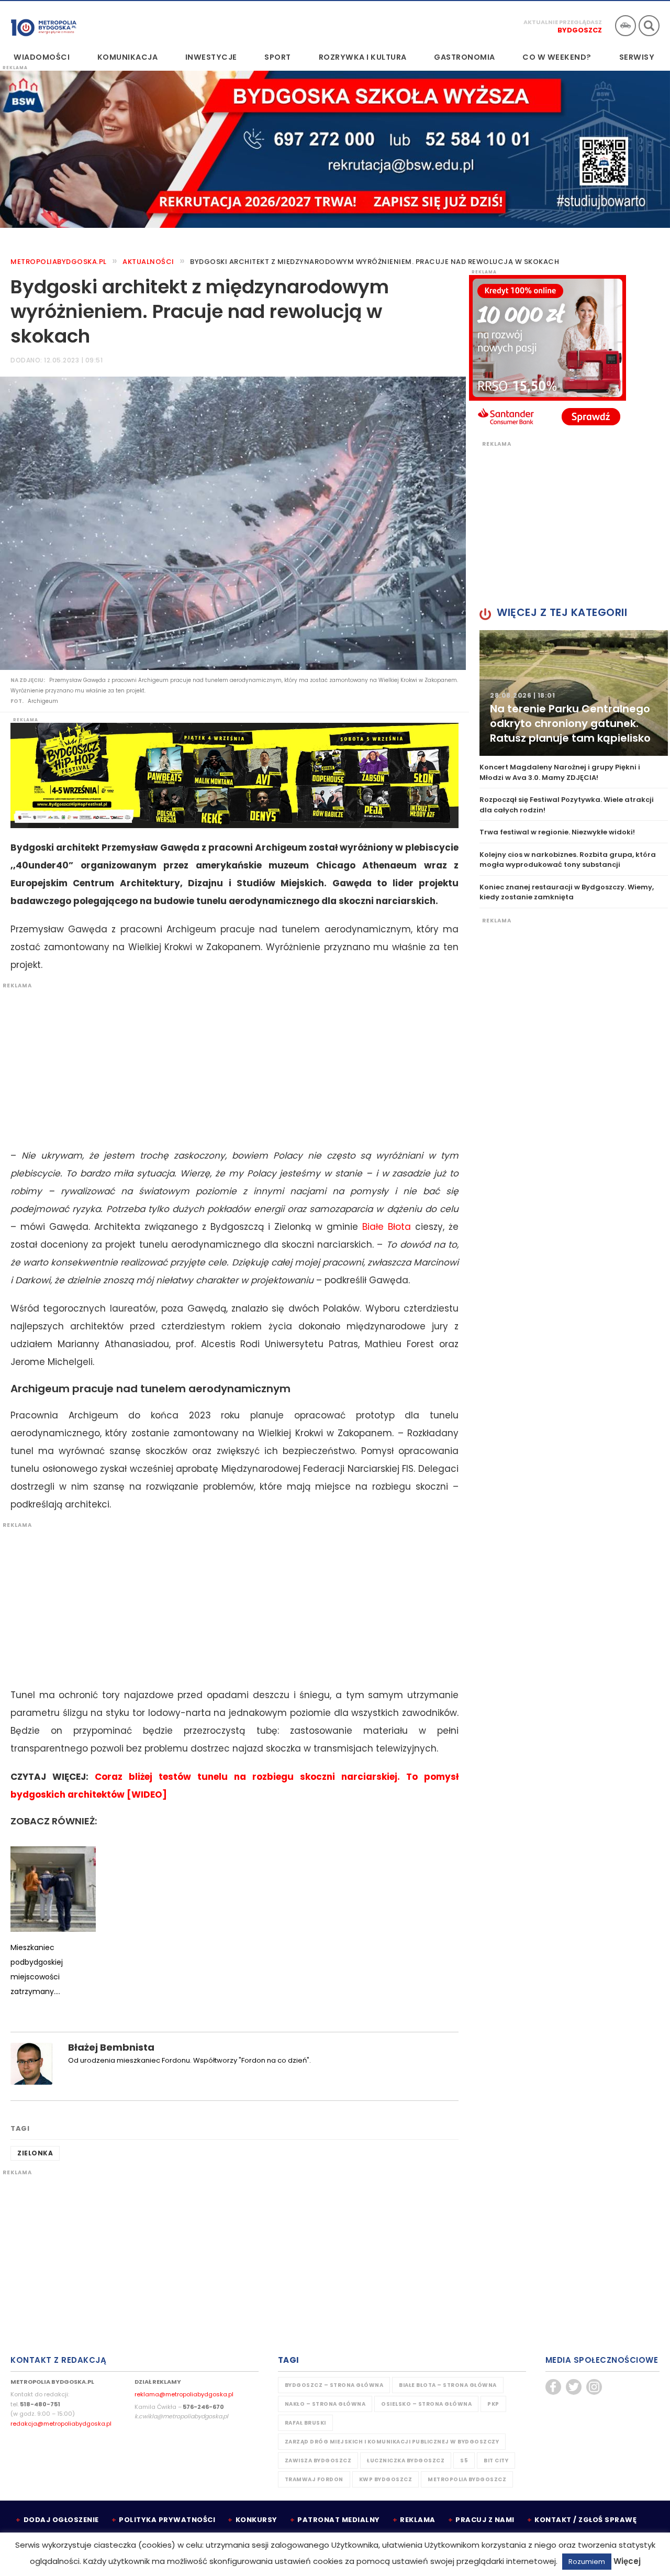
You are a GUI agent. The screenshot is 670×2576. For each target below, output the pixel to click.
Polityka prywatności (167, 2520)
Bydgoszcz (580, 30)
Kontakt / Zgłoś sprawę (585, 2520)
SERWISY (637, 57)
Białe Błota (387, 1227)
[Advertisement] (229, 1063)
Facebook (553, 2387)
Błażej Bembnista (111, 2047)
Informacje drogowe (626, 26)
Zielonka (35, 2153)
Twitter (574, 2387)
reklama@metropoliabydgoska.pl (184, 2394)
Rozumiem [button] (587, 2562)
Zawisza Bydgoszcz (318, 2461)
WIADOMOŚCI (42, 57)
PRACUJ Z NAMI (485, 2520)
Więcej (627, 2561)
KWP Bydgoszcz (386, 2479)
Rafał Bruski (305, 2423)
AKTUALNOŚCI (148, 262)
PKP (493, 2404)
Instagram (594, 2387)
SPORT (278, 57)
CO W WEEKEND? (557, 57)
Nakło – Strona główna (325, 2404)
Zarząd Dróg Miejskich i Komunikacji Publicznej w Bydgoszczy (392, 2442)
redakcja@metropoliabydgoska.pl (61, 2424)
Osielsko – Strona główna (426, 2404)
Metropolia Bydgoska (44, 25)
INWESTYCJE (211, 57)
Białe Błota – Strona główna (448, 2385)
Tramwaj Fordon (314, 2479)
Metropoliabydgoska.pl (59, 262)
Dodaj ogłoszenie (61, 2520)
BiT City (496, 2461)
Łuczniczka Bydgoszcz (406, 2461)
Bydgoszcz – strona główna (334, 2385)
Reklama (418, 2520)
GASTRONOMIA (465, 57)
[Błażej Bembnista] (31, 2063)
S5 (464, 2461)
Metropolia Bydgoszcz (467, 2479)
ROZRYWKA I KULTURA (363, 57)
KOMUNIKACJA (128, 57)
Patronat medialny (339, 2520)
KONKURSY (256, 2520)
